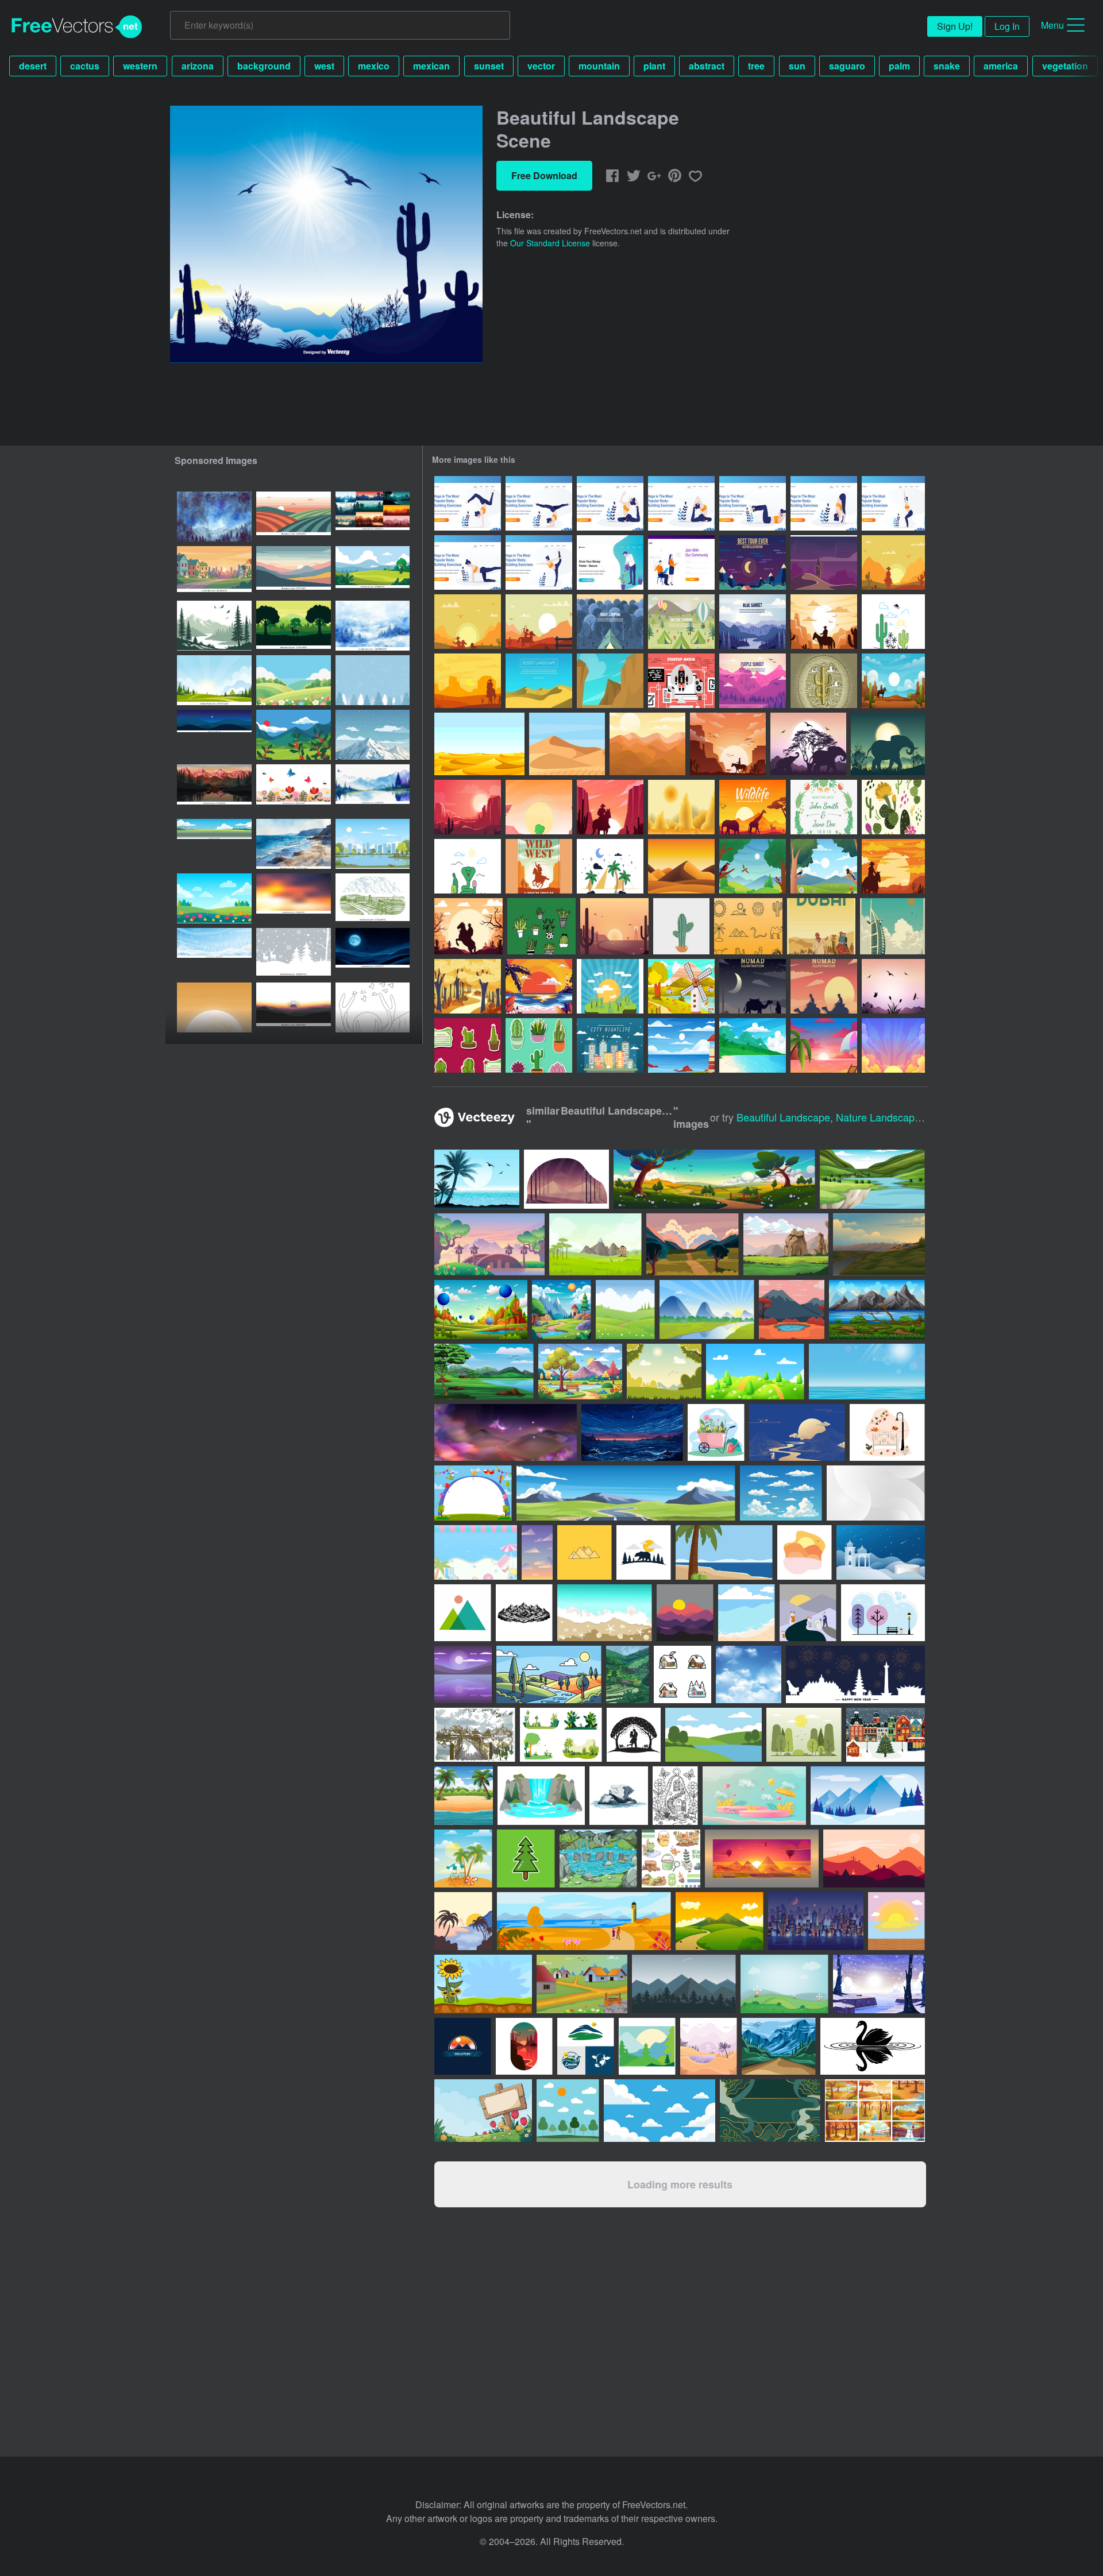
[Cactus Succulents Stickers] (468, 1045)
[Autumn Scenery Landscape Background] (468, 986)
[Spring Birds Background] (753, 866)
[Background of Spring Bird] (824, 866)
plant (654, 66)
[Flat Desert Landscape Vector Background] (539, 681)
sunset (489, 66)
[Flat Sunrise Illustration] (610, 986)
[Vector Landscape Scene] (893, 986)
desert (33, 66)
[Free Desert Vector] (893, 622)
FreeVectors (77, 27)
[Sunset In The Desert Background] (468, 807)
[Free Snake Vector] (468, 866)
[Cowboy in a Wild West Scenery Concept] (468, 926)
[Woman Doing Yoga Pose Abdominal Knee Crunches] (753, 503)
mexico (374, 66)
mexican (431, 66)
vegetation (1065, 66)
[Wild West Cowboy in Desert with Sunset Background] (610, 807)
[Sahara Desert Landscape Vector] (567, 744)
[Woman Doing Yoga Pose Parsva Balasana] (468, 562)
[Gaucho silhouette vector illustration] (893, 562)
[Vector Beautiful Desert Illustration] (539, 807)
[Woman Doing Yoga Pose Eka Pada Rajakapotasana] (610, 503)
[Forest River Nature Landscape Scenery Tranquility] (214, 626)
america (1001, 66)
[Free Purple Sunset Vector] (753, 681)
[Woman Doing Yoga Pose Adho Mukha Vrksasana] (468, 503)
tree (756, 66)
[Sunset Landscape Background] (893, 1045)
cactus (85, 66)
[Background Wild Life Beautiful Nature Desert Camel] (753, 807)
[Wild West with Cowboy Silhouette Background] (824, 622)
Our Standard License (550, 243)
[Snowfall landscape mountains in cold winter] (373, 735)
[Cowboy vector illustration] (539, 622)
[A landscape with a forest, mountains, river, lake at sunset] (214, 789)
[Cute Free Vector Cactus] (681, 926)
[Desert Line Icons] (748, 926)
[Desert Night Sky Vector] (824, 562)
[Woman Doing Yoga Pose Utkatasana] (824, 503)
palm (899, 66)
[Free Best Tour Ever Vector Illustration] (753, 562)
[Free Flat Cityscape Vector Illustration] (610, 1045)
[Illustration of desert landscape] (681, 807)
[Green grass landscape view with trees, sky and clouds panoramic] (373, 571)
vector (541, 66)
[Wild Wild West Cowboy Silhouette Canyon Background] (893, 866)
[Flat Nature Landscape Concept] (681, 986)
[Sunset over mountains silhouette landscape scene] (294, 1007)
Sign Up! (955, 26)
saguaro (847, 66)
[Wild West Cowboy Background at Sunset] (468, 681)
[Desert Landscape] (681, 866)
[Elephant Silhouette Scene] (808, 744)
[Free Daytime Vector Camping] (681, 622)
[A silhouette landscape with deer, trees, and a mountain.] (294, 626)
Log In (1007, 26)
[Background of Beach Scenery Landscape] (681, 1045)
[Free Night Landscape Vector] (610, 622)
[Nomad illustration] (753, 986)
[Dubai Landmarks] (892, 926)
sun (797, 66)
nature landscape (878, 1117)
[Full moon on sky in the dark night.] (373, 953)
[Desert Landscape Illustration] (647, 744)
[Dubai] (821, 926)
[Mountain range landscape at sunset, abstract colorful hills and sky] (294, 571)
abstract (707, 66)
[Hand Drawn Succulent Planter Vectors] (541, 926)
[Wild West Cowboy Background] (728, 744)
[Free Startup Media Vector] (681, 681)
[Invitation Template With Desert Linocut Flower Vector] (824, 807)
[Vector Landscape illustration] (614, 926)
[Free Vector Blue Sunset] (753, 622)
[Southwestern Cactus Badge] (824, 681)
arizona (198, 66)
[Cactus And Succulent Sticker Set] (539, 1045)
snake (947, 66)
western (140, 66)
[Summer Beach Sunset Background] (539, 986)
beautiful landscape (783, 1117)
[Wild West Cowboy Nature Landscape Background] (893, 681)
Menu (1052, 25)
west (324, 66)
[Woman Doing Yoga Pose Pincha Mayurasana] (539, 503)
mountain (599, 66)
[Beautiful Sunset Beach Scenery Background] (753, 1045)
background (264, 66)
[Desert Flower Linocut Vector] (893, 807)
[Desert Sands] (479, 744)
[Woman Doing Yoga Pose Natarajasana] (539, 562)
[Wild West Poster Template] (539, 866)
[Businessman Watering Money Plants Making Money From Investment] (610, 562)
